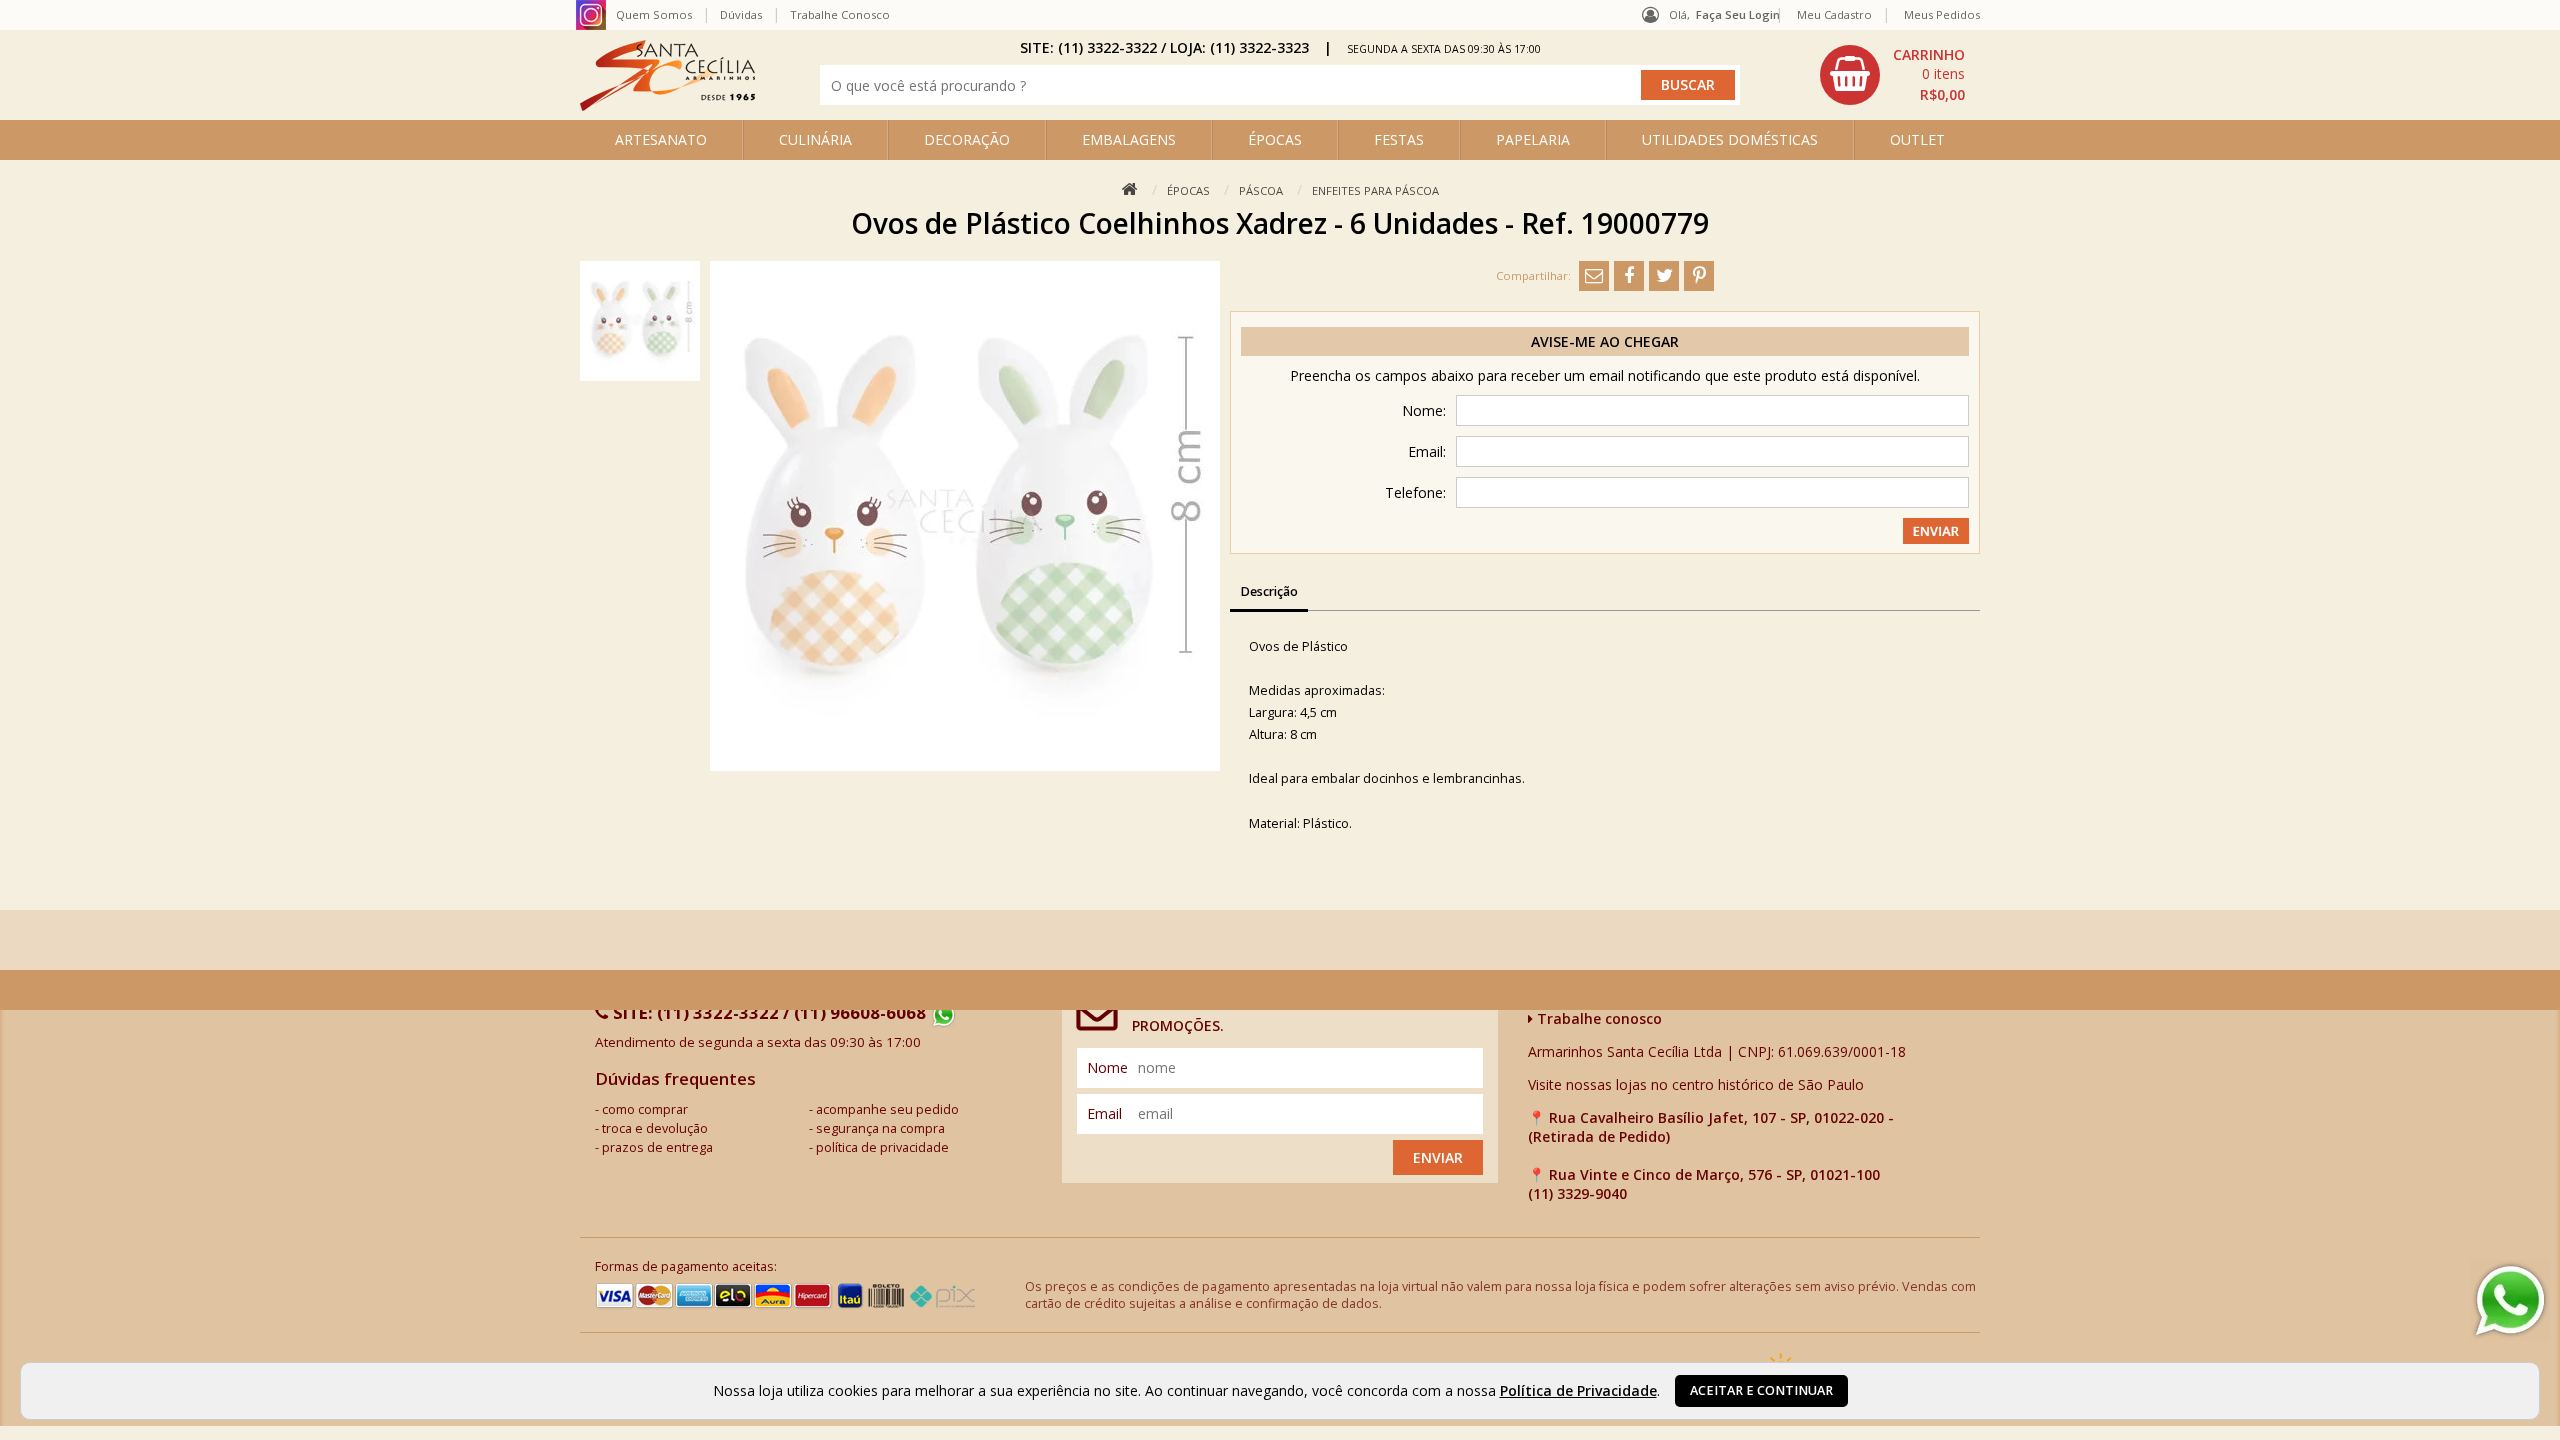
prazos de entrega (657, 1147)
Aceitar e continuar (1761, 1390)
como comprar (645, 1109)
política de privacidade (882, 1147)
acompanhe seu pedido (887, 1109)
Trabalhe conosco (1597, 1018)
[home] (667, 105)
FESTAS (1399, 139)
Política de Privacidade (1578, 1390)
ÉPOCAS (1275, 139)
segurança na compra (880, 1128)
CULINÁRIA (815, 139)
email (1104, 1113)
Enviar (1438, 1157)
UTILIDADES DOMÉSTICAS (1730, 139)
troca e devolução (655, 1128)
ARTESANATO (661, 139)
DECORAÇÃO (967, 139)
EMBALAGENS (1129, 139)
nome (1107, 1067)
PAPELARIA (1533, 139)
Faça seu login (1738, 14)
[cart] (1895, 75)
